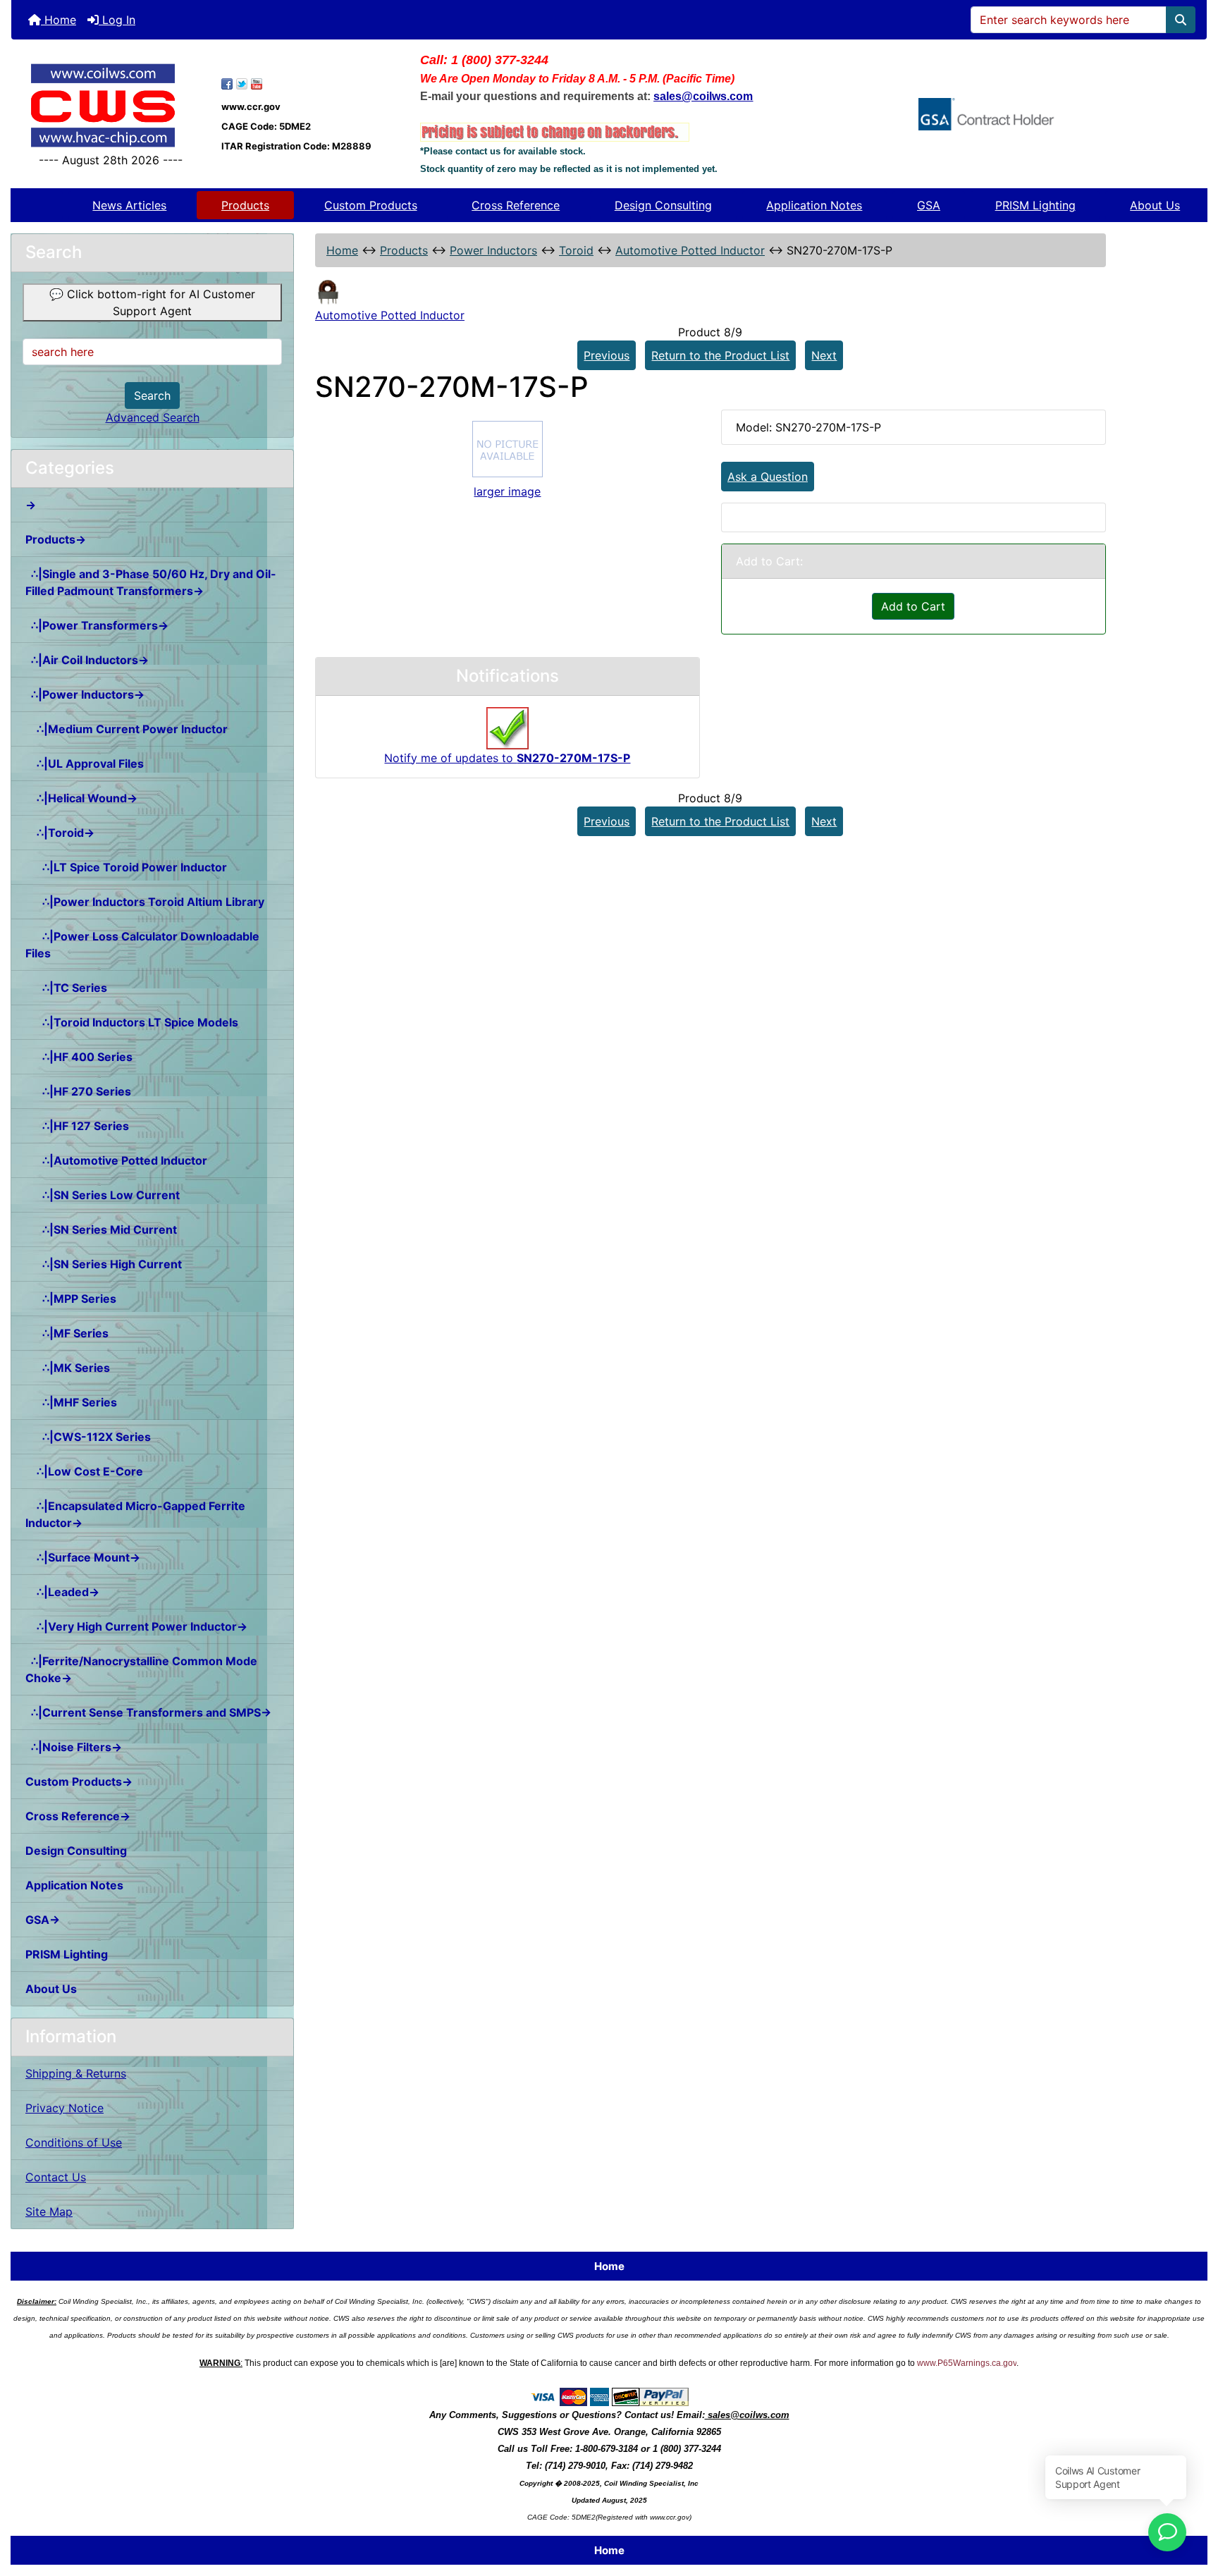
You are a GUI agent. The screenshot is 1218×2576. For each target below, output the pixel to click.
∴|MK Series (68, 1368)
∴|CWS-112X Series (88, 1437)
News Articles (129, 205)
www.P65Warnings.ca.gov (967, 2363)
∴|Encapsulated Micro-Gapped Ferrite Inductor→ (135, 1514)
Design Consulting (663, 205)
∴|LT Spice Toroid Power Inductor (126, 867)
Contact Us (56, 2177)
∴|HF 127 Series (77, 1126)
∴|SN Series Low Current (103, 1195)
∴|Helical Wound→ (81, 798)
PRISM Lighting (1035, 205)
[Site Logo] (111, 105)
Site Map (49, 2212)
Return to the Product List (720, 355)
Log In (117, 20)
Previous (607, 355)
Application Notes (814, 205)
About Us (1155, 205)
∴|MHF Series (71, 1402)
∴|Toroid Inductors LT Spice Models (132, 1022)
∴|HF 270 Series (78, 1091)
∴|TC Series (66, 988)
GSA (929, 205)
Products (245, 205)
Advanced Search (153, 417)
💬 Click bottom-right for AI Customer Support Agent (152, 302)
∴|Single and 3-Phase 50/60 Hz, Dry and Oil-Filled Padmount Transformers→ (151, 582)
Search (152, 395)
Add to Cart (913, 606)
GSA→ (43, 1920)
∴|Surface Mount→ (83, 1557)
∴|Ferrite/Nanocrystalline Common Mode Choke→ (141, 1669)
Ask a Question (768, 477)
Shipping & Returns (76, 2073)
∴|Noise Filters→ (74, 1747)
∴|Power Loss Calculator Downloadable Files (142, 945)
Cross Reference (516, 205)
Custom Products (371, 205)
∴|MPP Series (71, 1299)
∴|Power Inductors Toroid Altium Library (145, 902)
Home (59, 20)
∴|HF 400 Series (79, 1057)
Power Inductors (493, 250)
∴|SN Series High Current (104, 1264)
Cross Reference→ (78, 1816)
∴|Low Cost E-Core (84, 1471)
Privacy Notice (64, 2108)
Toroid (576, 250)
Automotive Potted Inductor (690, 250)
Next (824, 355)
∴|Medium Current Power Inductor (127, 729)
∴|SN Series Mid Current (101, 1229)
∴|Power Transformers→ (97, 625)
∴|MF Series (67, 1333)
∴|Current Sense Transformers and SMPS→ (148, 1712)
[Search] (1181, 20)
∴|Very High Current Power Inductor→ (136, 1626)
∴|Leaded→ (62, 1592)
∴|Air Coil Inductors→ (87, 660)
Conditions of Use (74, 2142)
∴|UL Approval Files (85, 763)
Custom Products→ (79, 1781)
